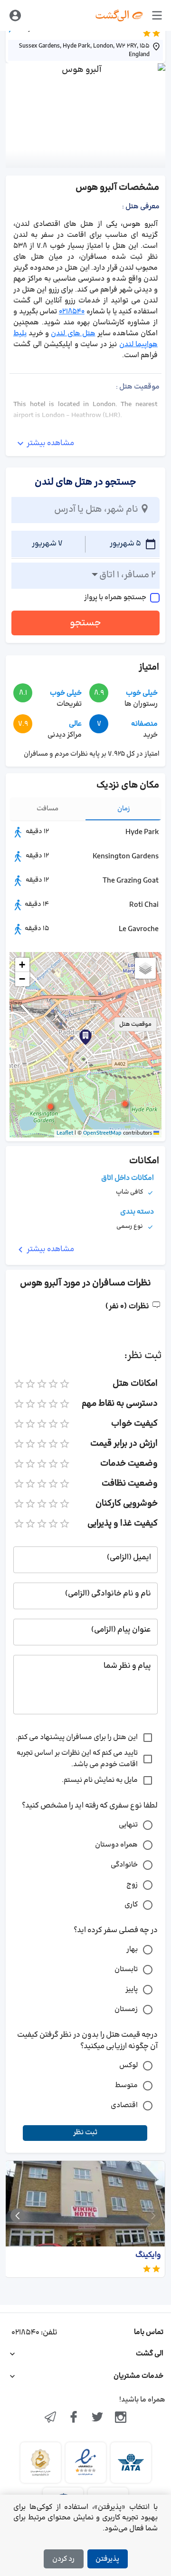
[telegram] (50, 2418)
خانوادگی (124, 1865)
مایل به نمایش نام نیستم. (100, 1780)
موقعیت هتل (135, 1024)
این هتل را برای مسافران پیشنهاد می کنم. (77, 1737)
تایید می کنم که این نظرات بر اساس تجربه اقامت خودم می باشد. (77, 1759)
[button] (125, 1104)
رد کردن (63, 2559)
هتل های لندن (73, 334)
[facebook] (74, 2418)
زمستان (126, 2009)
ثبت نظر (85, 2133)
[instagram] (121, 2418)
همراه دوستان (116, 1845)
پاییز (132, 1989)
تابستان (126, 1969)
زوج (132, 1885)
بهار (132, 1949)
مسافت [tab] (47, 809)
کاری (131, 1905)
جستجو (85, 623)
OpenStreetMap (102, 1133)
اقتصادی (124, 2105)
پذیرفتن (107, 2559)
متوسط (126, 2085)
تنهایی (128, 1825)
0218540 (72, 312)
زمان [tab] (124, 809)
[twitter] (97, 2418)
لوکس (128, 2066)
